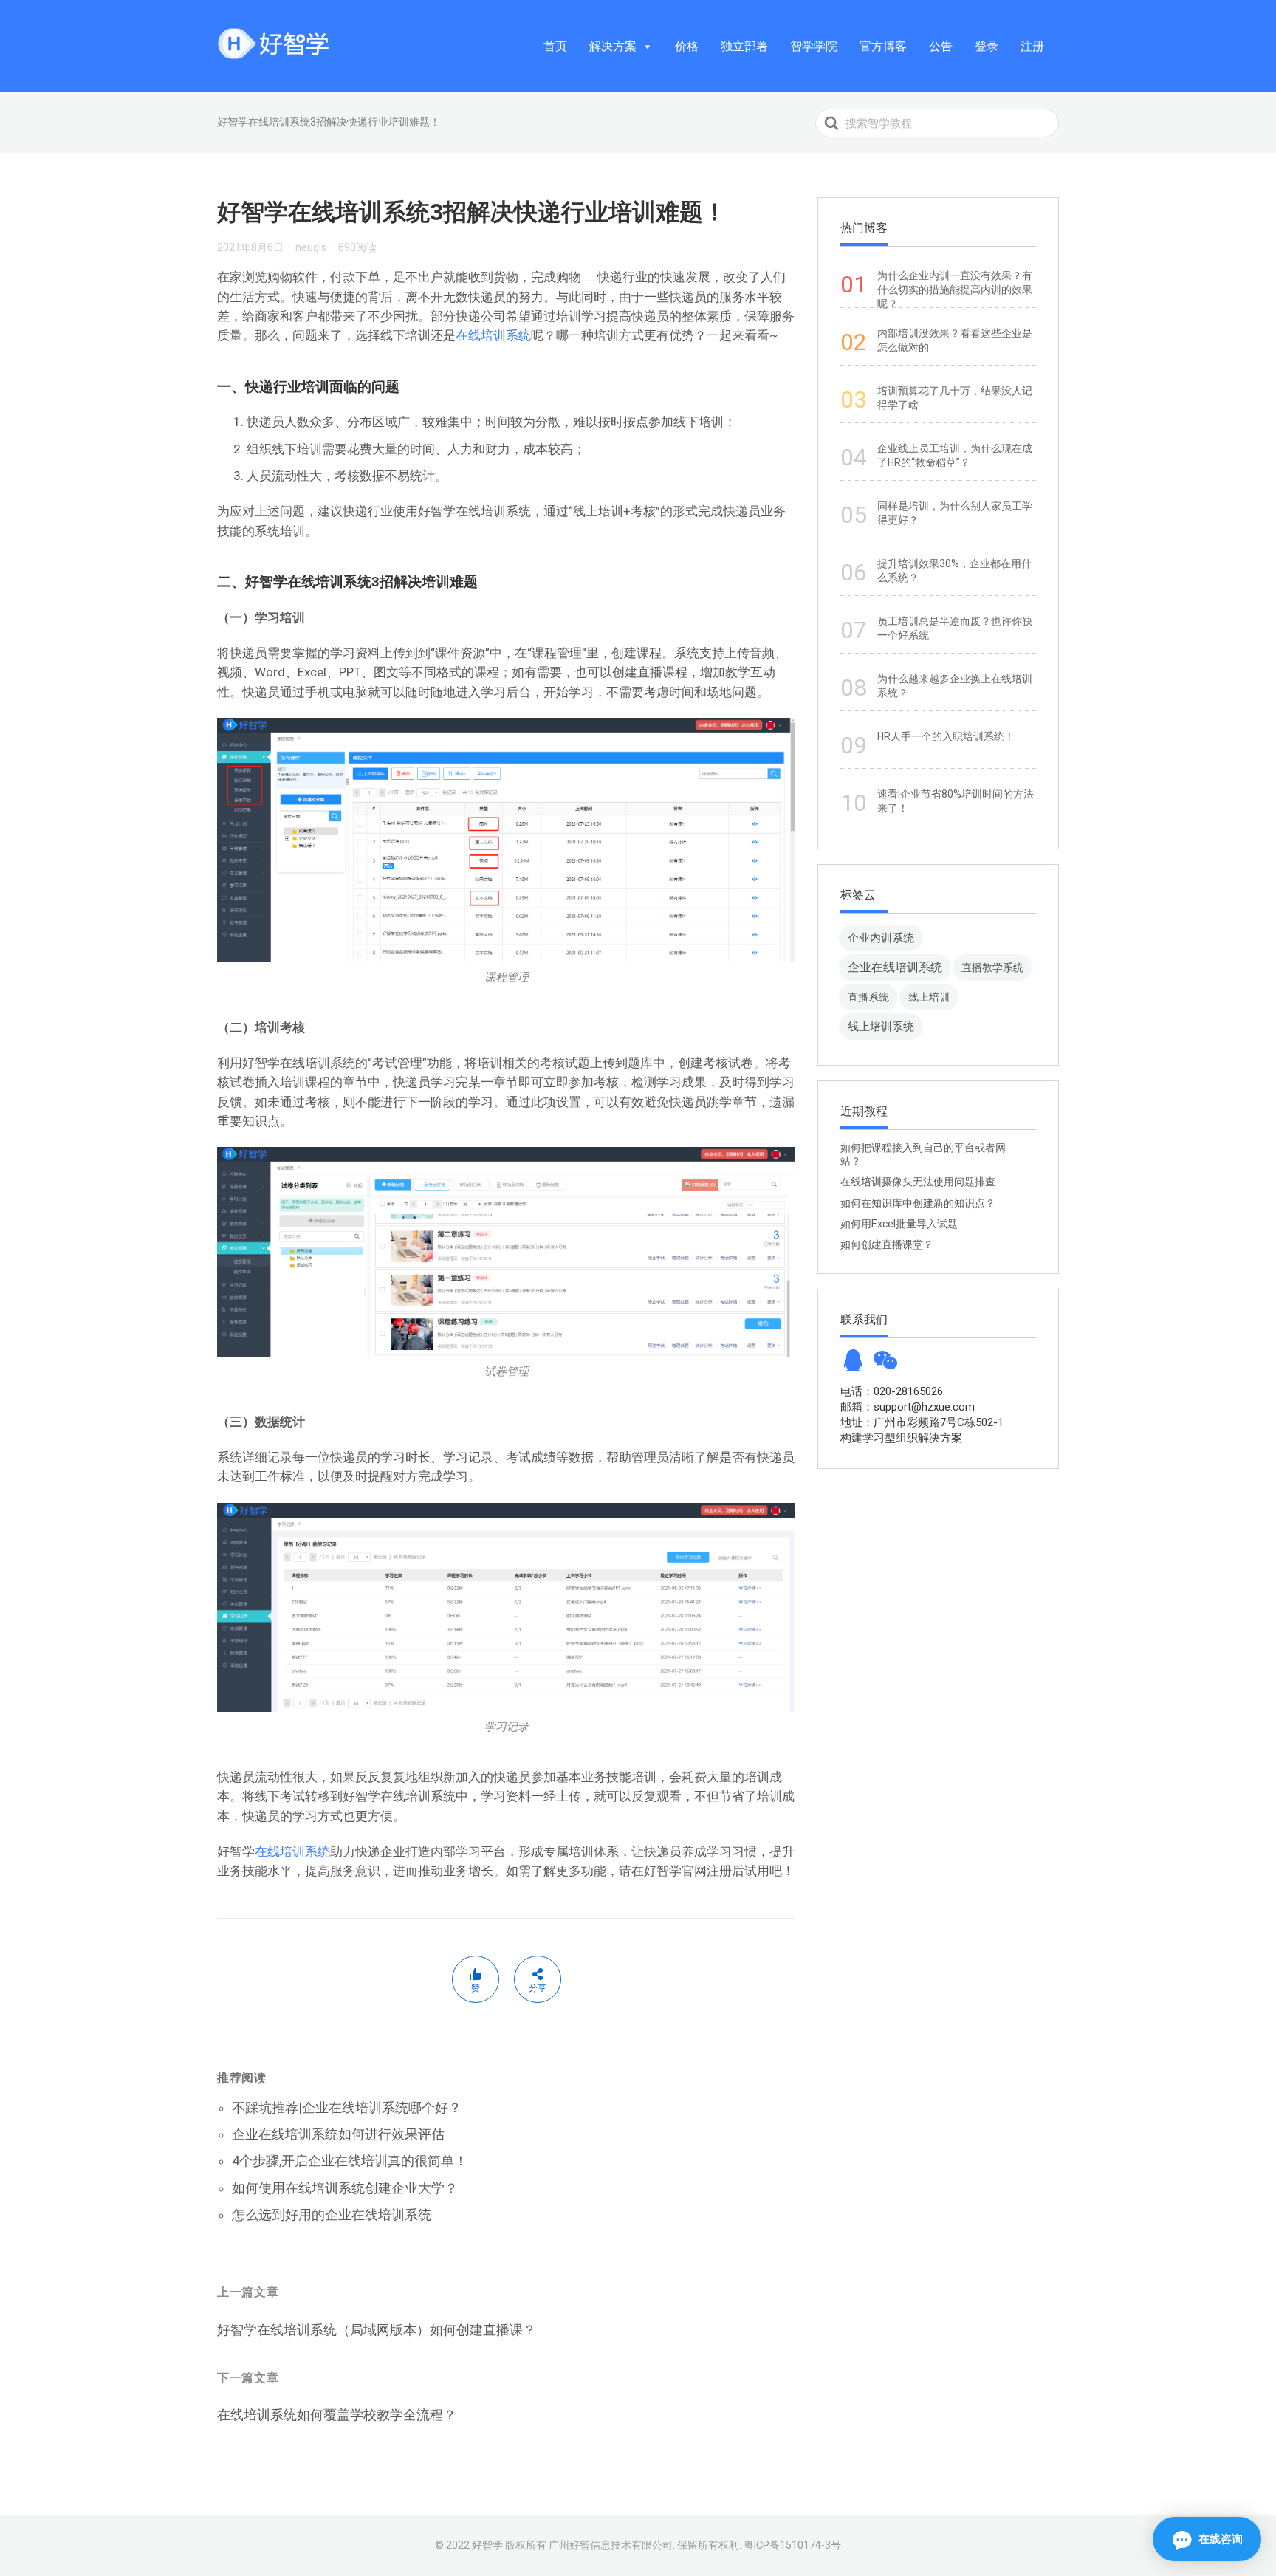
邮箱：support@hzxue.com (908, 1407)
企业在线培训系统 (895, 967)
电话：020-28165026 (892, 1391)
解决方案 (613, 46)
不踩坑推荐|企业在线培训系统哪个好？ (347, 2107)
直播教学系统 (992, 967)
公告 (941, 46)
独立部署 (744, 46)
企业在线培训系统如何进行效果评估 (338, 2134)
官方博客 (883, 46)
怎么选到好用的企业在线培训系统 (332, 2214)
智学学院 (814, 46)
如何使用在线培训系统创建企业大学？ (345, 2188)
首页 (555, 46)
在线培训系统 (493, 335)
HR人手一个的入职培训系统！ (946, 736)
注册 (1032, 46)
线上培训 (929, 997)
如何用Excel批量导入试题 (899, 1224)
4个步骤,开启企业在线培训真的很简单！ (350, 2161)
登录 (987, 46)
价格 (687, 46)
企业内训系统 (881, 938)
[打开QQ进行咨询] (853, 1365)
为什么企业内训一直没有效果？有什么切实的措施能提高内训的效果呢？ (955, 290)
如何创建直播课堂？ (887, 1244)
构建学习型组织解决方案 (901, 1438)
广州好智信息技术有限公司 (611, 2545)
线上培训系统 (881, 1026)
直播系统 (868, 997)
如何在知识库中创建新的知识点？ (918, 1203)
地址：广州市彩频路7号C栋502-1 (922, 1422)
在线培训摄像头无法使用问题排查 (918, 1182)
